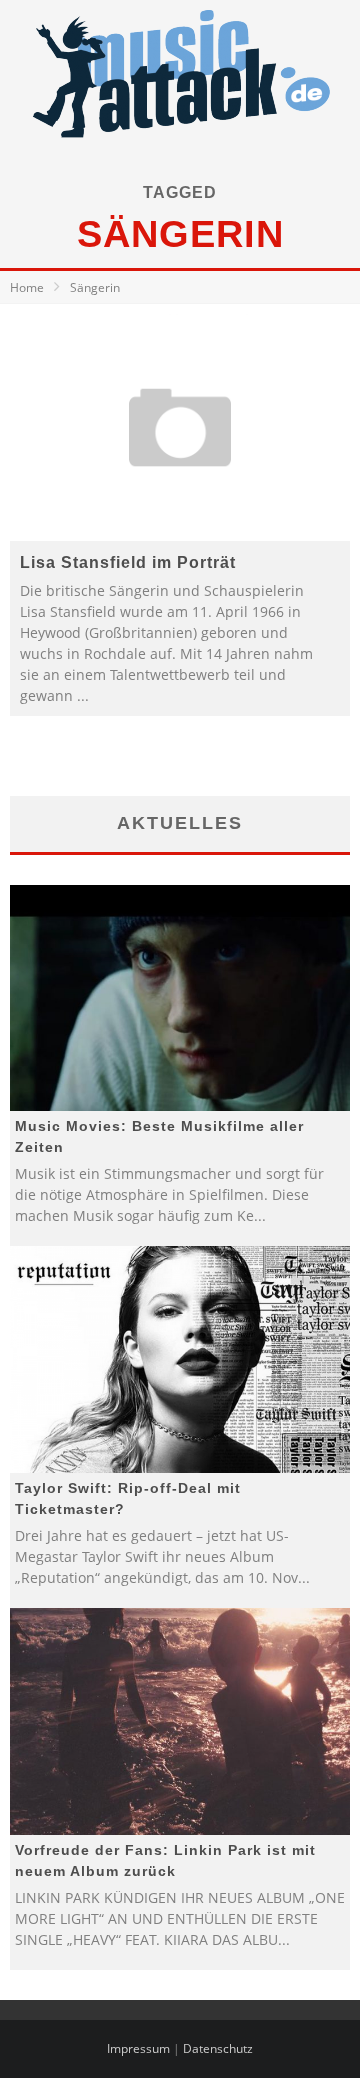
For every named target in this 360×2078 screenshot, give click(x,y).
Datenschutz (218, 2048)
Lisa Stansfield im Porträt (128, 562)
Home (27, 287)
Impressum (138, 2048)
